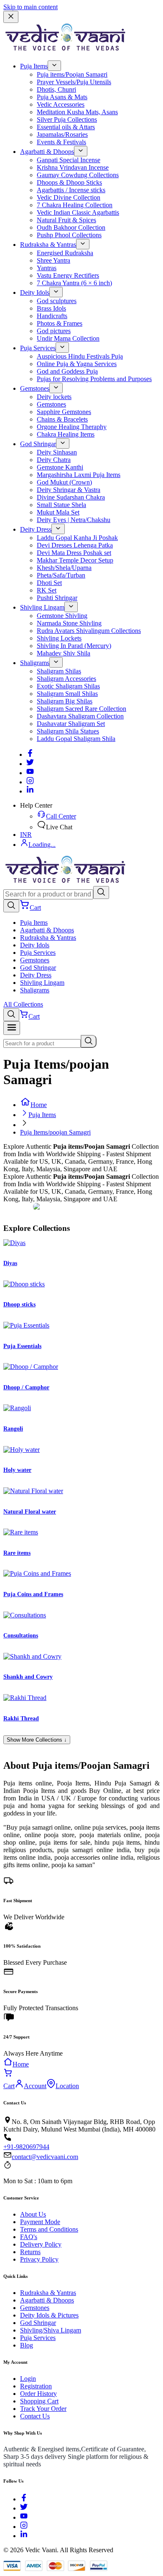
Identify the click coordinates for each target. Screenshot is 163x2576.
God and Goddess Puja (67, 371)
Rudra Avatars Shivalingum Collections (89, 631)
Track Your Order (43, 2409)
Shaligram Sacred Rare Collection (81, 709)
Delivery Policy (41, 2244)
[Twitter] (30, 764)
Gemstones (35, 388)
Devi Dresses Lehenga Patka (75, 545)
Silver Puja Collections (67, 119)
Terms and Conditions (49, 2229)
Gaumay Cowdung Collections (78, 175)
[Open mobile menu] (12, 1028)
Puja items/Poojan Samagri (72, 74)
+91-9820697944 (26, 2147)
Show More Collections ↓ (37, 1740)
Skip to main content (31, 7)
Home (39, 1105)
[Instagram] (30, 782)
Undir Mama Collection (68, 338)
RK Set (47, 590)
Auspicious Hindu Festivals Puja (80, 356)
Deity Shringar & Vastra (69, 490)
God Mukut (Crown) (64, 482)
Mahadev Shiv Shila (64, 653)
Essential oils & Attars (66, 127)
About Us (33, 2214)
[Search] (101, 893)
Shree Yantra (53, 260)
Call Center (61, 816)
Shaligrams (35, 663)
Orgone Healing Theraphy (72, 427)
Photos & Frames (60, 323)
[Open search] (11, 906)
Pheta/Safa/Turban (61, 575)
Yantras (47, 268)
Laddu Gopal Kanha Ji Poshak (77, 538)
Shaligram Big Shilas (65, 701)
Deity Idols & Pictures (49, 2315)
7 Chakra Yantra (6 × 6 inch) (74, 283)
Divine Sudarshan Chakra (71, 497)
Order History (38, 2394)
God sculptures (57, 301)
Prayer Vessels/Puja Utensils (74, 82)
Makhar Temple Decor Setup (75, 560)
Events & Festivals (61, 142)
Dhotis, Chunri (56, 89)
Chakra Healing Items (66, 434)
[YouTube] (24, 2517)
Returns (30, 2252)
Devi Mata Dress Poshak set (74, 553)
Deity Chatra (54, 460)
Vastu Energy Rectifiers (68, 275)
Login (28, 2379)
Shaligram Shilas (59, 671)
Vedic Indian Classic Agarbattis (78, 212)
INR (26, 835)
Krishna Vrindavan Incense (73, 167)
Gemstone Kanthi (60, 467)
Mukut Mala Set (58, 512)
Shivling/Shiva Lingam (51, 2330)
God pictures (54, 331)
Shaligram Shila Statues (68, 731)
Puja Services (38, 348)
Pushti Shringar (57, 598)
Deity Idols (35, 292)
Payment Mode (40, 2222)
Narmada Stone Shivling (69, 623)
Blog (27, 2345)
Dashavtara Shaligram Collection (80, 716)
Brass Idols (51, 308)
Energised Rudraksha (65, 253)
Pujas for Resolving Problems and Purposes (94, 379)
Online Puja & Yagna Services (77, 364)
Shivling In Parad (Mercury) (74, 646)
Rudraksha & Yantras (48, 245)
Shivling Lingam (42, 607)
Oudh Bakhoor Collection (71, 227)
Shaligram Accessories (66, 679)
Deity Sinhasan (57, 452)
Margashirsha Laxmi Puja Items (79, 475)
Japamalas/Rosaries (62, 134)
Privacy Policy (39, 2259)
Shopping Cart (39, 2401)
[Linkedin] (30, 791)
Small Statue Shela (61, 505)
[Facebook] (30, 754)
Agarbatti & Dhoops (47, 152)
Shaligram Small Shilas (67, 694)
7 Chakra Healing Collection (75, 205)
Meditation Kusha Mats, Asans (77, 112)
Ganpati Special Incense (69, 160)
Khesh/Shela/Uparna (64, 568)
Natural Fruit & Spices (66, 220)
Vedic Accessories (61, 104)
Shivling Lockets (59, 638)
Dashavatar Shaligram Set (71, 724)
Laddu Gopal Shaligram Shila (76, 739)
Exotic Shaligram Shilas (68, 686)
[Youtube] (30, 773)
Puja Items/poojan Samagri (55, 1132)
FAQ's (29, 2237)
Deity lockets (54, 397)
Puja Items (34, 66)
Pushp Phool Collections (69, 235)
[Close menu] (11, 17)
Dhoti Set (49, 583)
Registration (36, 2386)
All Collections (23, 1004)
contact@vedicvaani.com (45, 2157)
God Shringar (38, 444)
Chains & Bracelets (62, 419)
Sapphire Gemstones (64, 412)
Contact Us (35, 2416)
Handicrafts (52, 316)
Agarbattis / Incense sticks (71, 190)
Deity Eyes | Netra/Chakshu (74, 520)
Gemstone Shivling (62, 616)
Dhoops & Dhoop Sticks (69, 182)
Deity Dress (36, 529)
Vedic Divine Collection (69, 197)
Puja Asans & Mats (62, 97)
